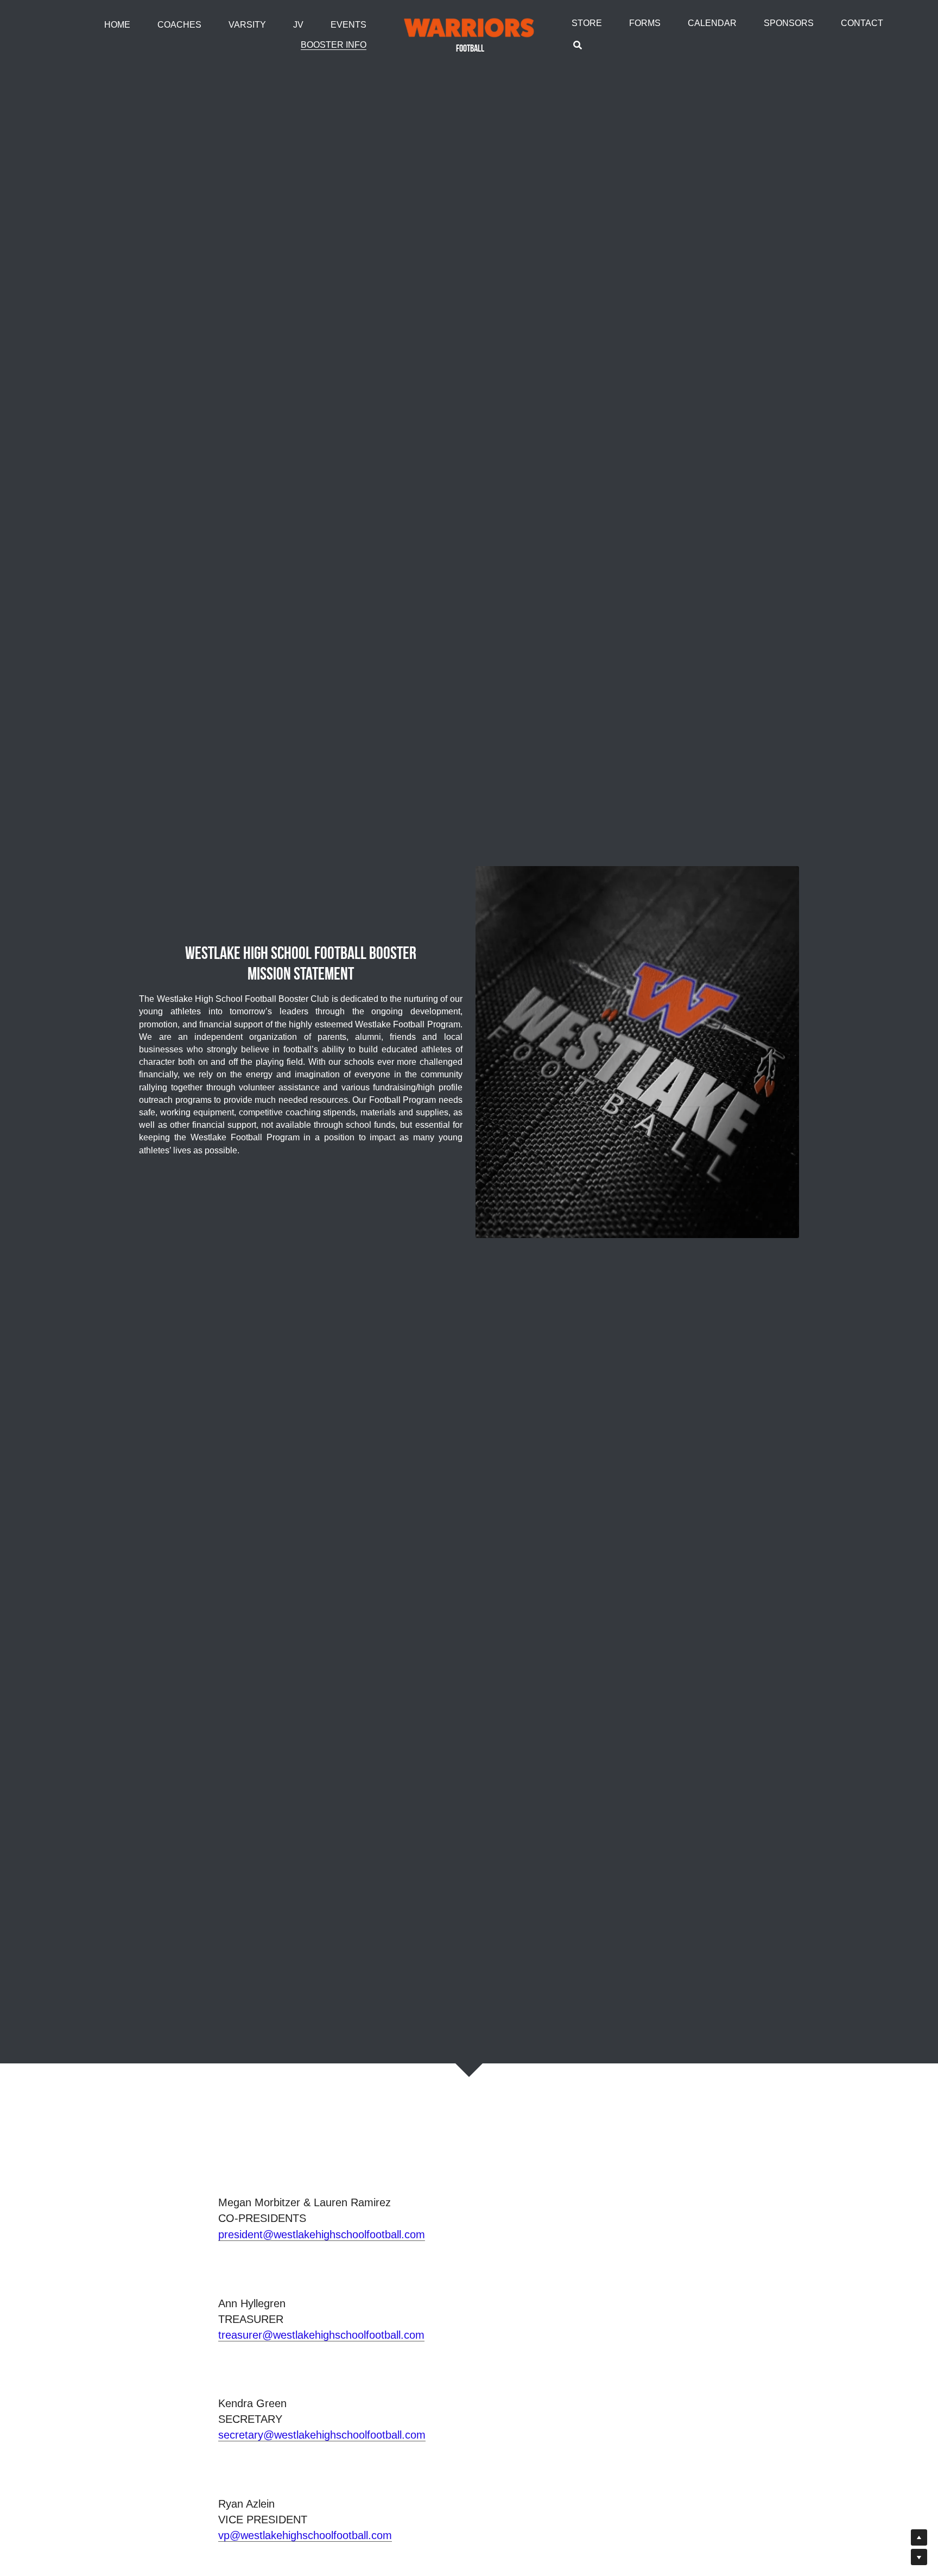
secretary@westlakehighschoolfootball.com (322, 2435)
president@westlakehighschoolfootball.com (322, 2234)
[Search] (578, 45)
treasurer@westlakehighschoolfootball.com (321, 2335)
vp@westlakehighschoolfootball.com (305, 2535)
